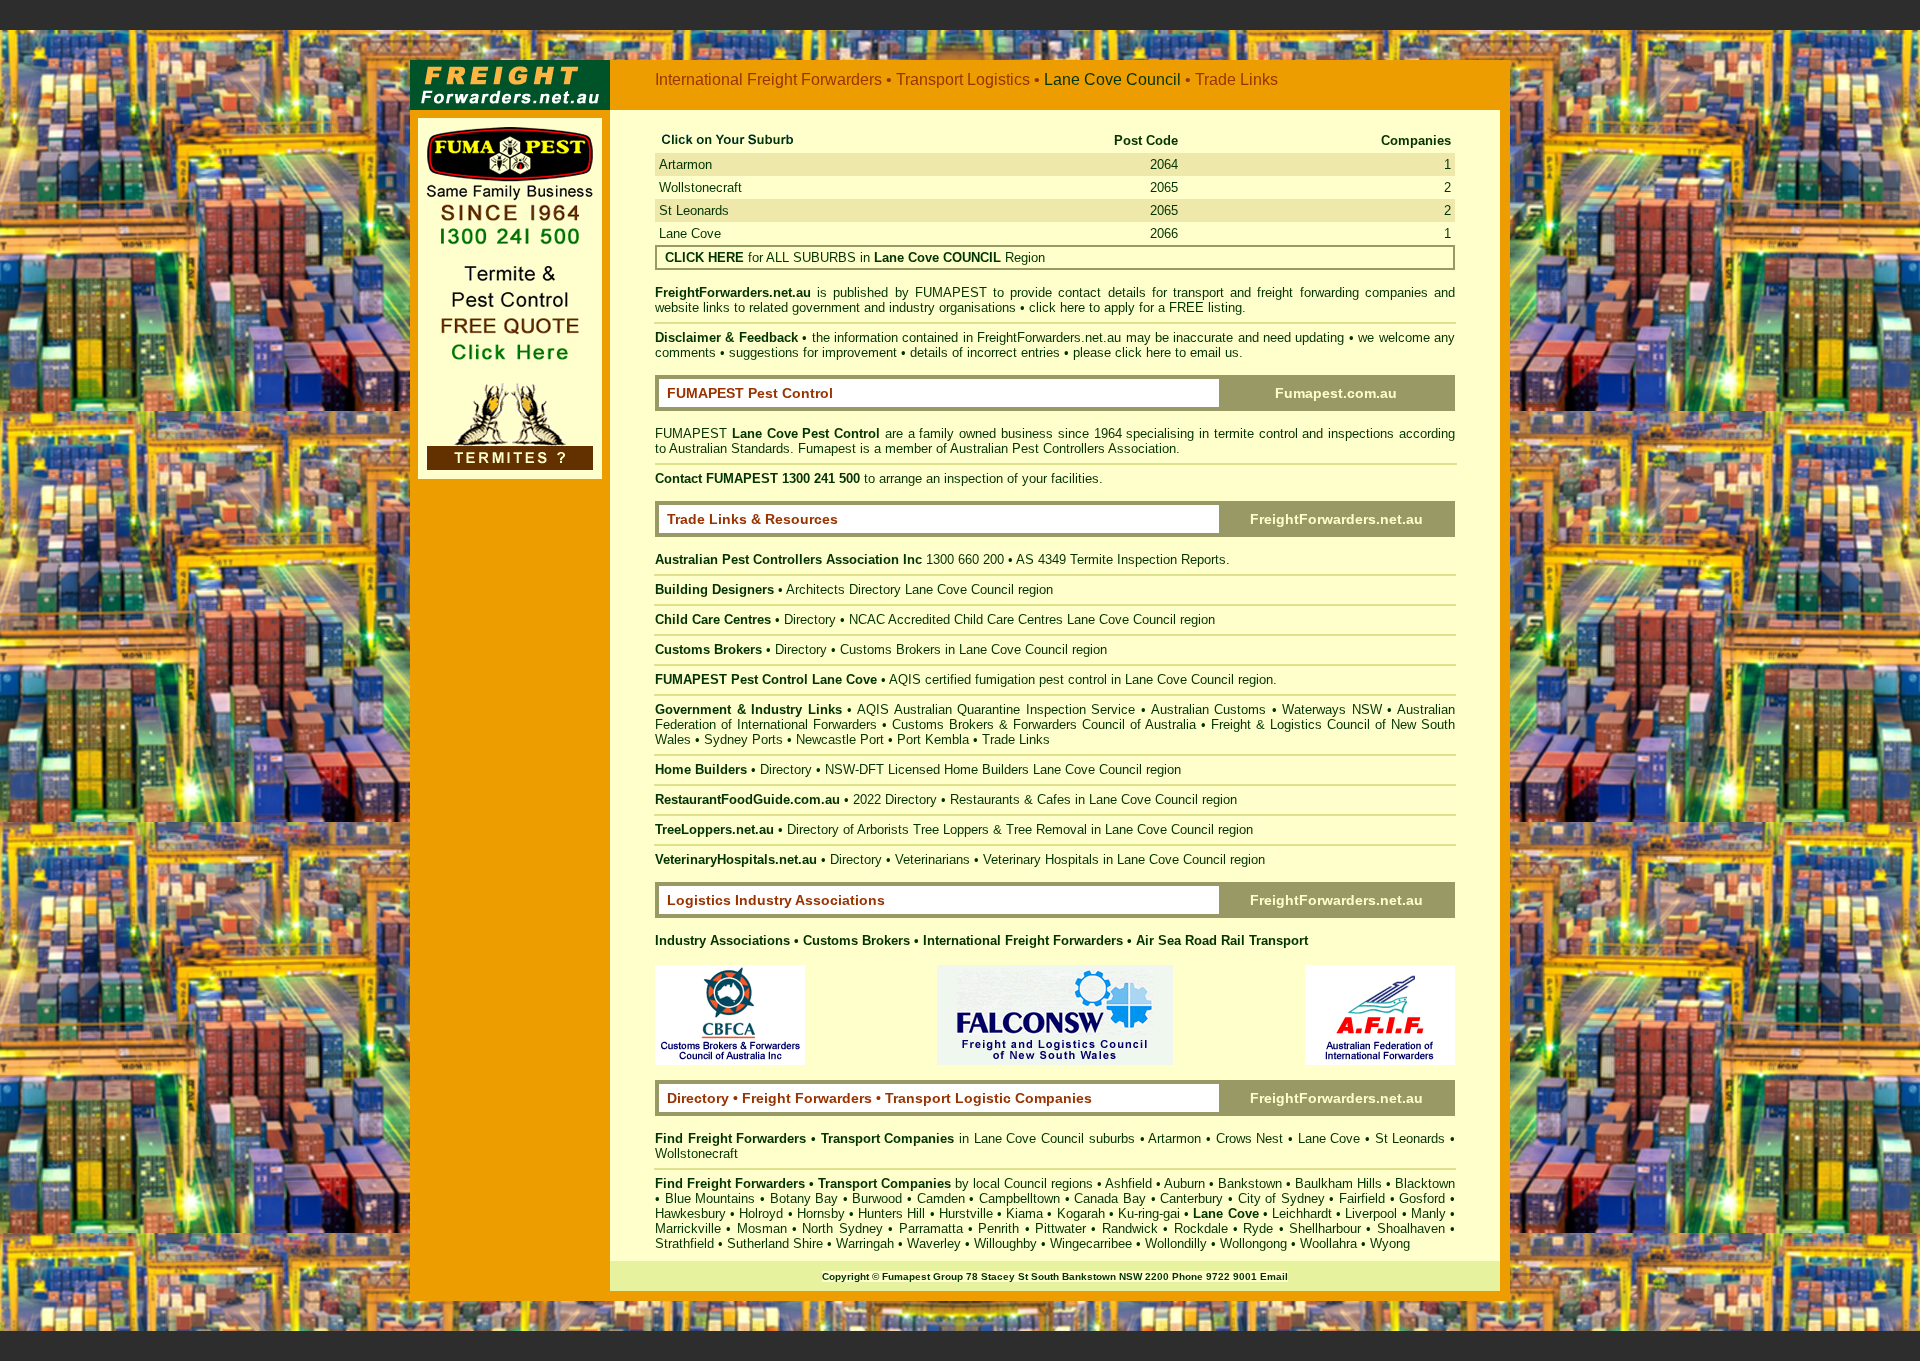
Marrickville (688, 1228)
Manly (1428, 1213)
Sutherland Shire (775, 1243)
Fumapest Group (922, 1276)
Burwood (877, 1198)
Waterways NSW (1332, 709)
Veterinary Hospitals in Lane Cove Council (1104, 859)
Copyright (845, 1276)
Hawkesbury (690, 1213)
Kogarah (1081, 1213)
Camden (941, 1198)
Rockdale (1201, 1228)
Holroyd (761, 1213)
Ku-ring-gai (1149, 1213)
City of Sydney (1281, 1198)
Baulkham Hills (1338, 1183)
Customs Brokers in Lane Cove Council (954, 649)
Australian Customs (1209, 709)
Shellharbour (1325, 1228)
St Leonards (694, 210)
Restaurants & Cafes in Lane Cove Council (1074, 799)
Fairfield (1362, 1198)
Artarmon (685, 164)
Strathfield (684, 1243)
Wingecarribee (1091, 1243)
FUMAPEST (951, 292)
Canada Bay (1110, 1198)
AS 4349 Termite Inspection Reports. (1123, 559)
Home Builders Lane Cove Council (1043, 769)
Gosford (1422, 1198)
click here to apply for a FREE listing (1135, 307)
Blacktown (1425, 1183)
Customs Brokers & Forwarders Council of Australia (1044, 724)
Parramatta (931, 1228)
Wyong (1390, 1243)
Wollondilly (1176, 1243)
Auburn (1184, 1183)
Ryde (1258, 1228)
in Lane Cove (997, 1138)
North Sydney (842, 1228)
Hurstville (966, 1213)
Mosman (762, 1228)
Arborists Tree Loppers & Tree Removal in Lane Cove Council (1035, 829)
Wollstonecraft (700, 187)
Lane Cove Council (1121, 619)
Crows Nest (1250, 1138)
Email (1274, 1276)
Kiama (1024, 1213)
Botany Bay (804, 1198)
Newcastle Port (840, 739)
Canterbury (1191, 1198)
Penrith (998, 1228)
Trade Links (1016, 739)
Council (1153, 79)
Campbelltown (1019, 1198)
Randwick (1130, 1228)
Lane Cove (1083, 79)
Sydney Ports (743, 739)
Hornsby (821, 1213)
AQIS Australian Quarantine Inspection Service (996, 709)
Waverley (934, 1243)
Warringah (865, 1243)
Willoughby (1005, 1243)
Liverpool (1371, 1213)
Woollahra (1328, 1243)
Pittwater (1060, 1228)
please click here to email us (1156, 352)
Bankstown (1250, 1183)
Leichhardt (1302, 1213)
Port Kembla (933, 739)
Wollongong (1253, 1243)
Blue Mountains (710, 1198)
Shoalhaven (1411, 1228)
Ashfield (1128, 1183)
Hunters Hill (891, 1213)
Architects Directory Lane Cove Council (900, 589)
